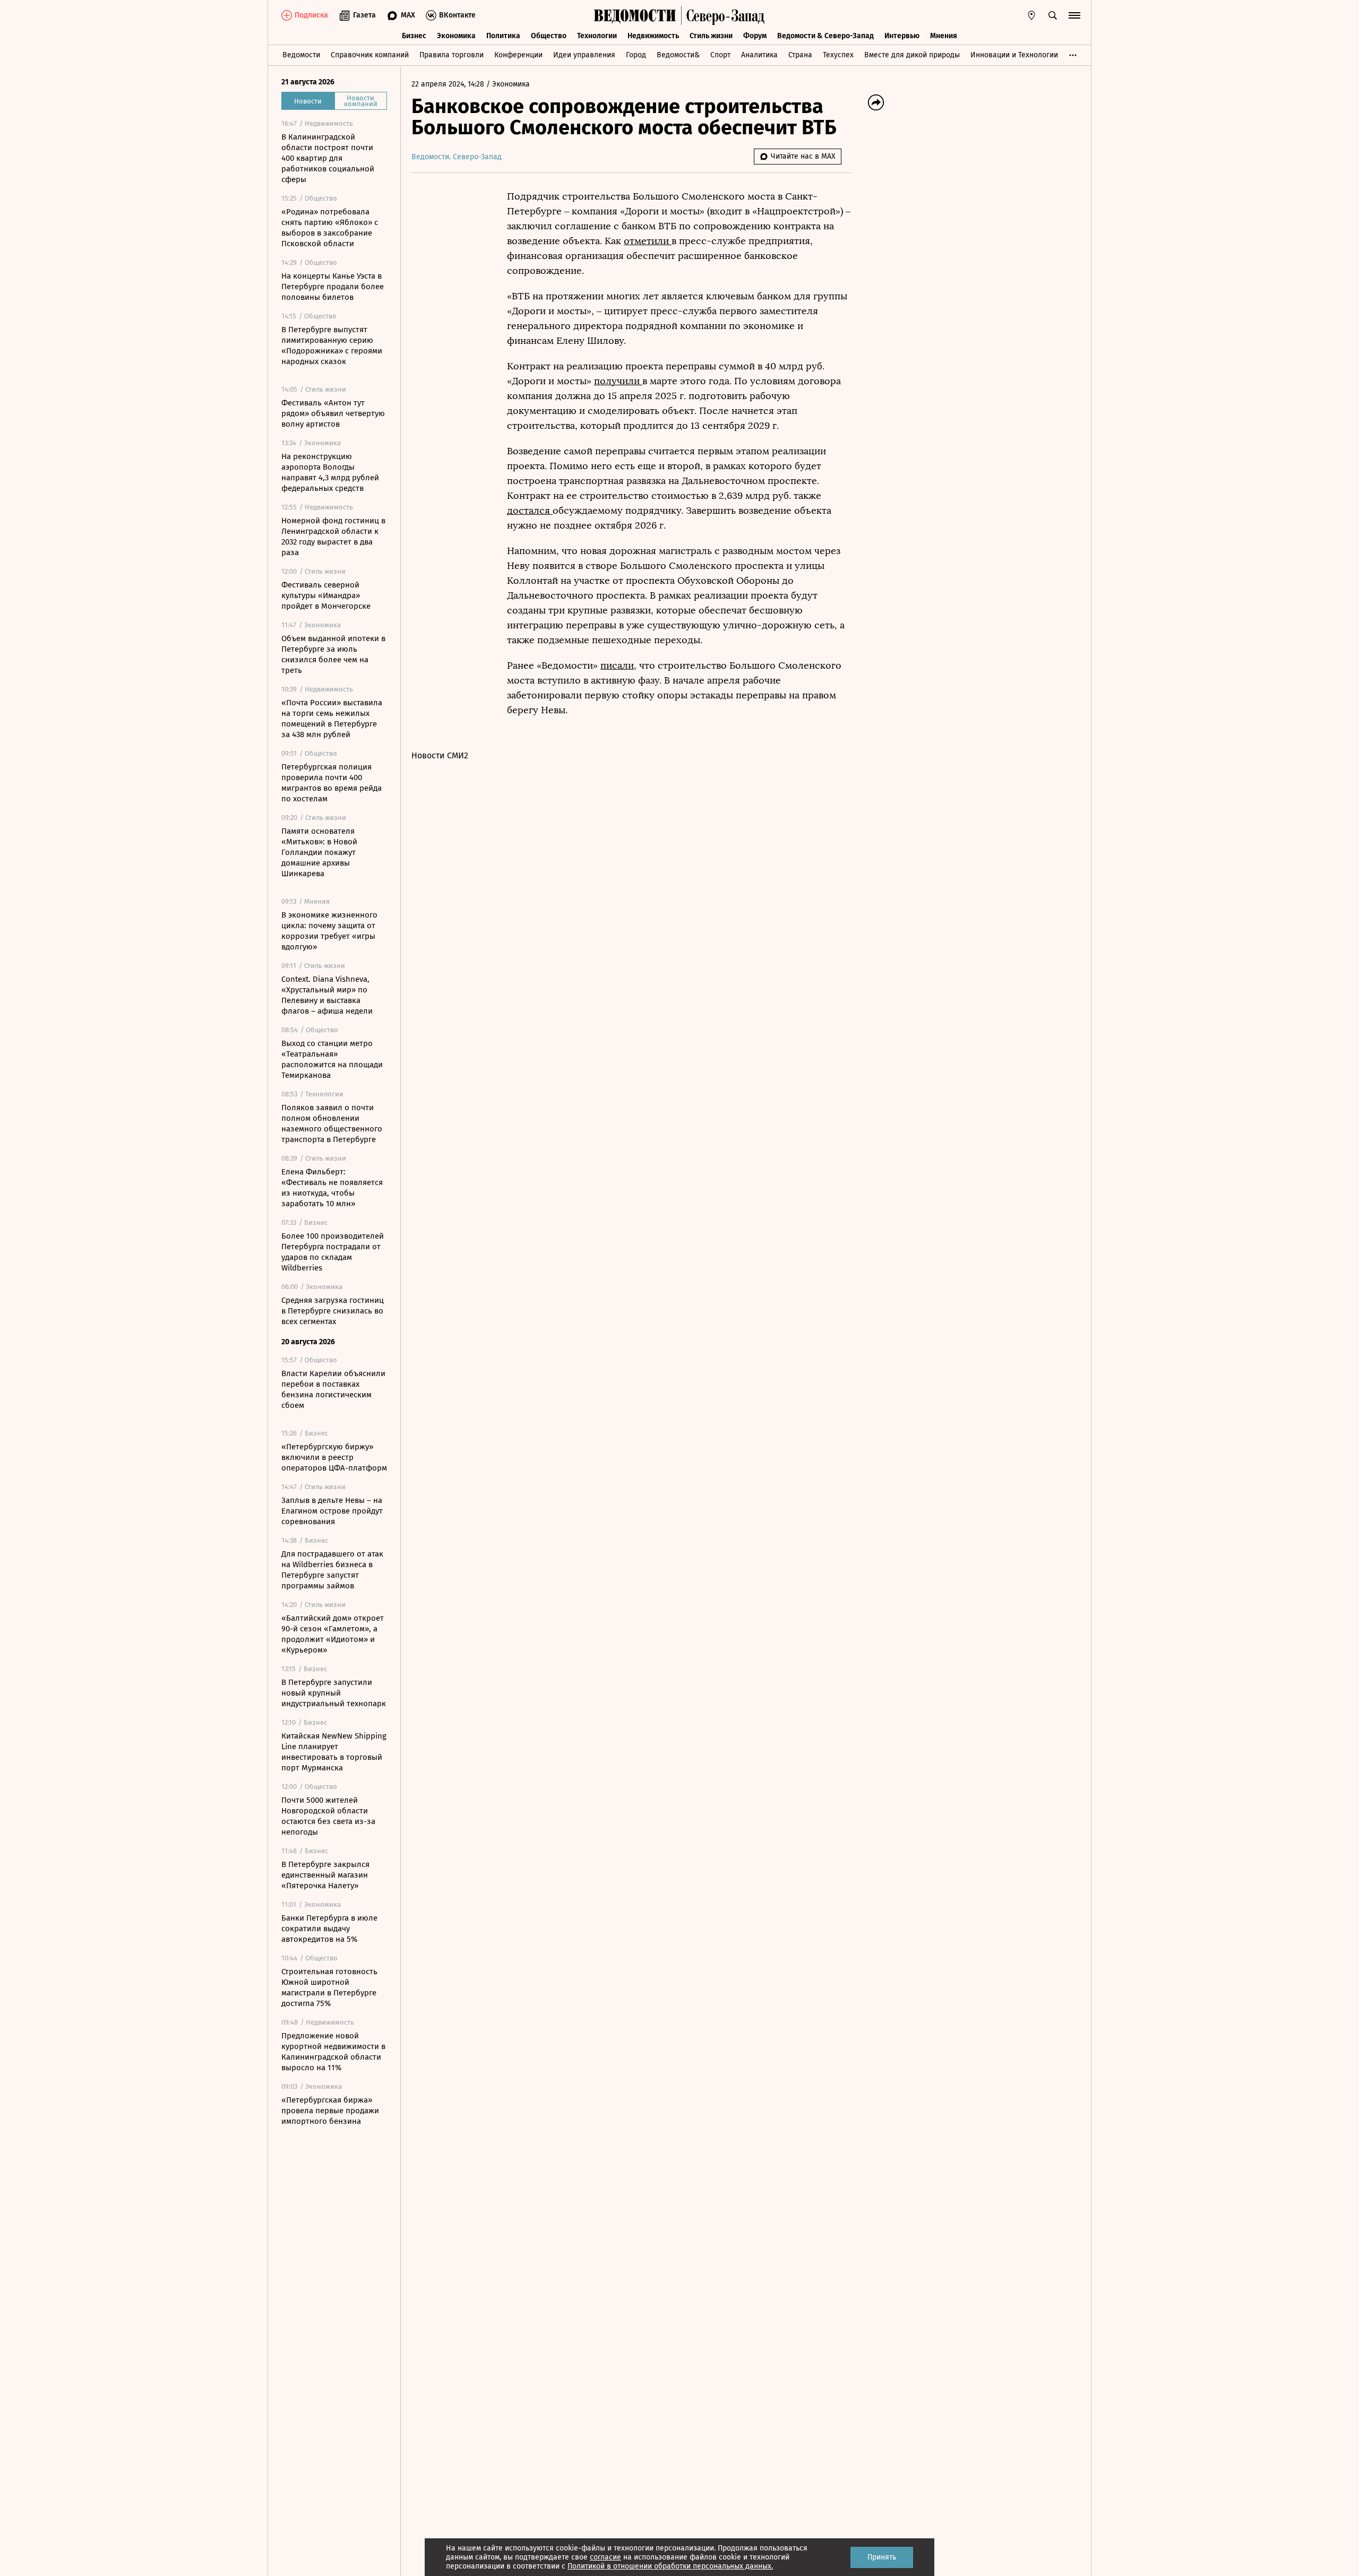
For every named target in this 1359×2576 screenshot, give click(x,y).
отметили (648, 241)
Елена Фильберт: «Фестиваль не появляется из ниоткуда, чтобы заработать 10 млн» (332, 1188)
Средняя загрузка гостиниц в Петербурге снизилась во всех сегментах (333, 1311)
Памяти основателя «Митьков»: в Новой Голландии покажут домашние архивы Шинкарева (319, 852)
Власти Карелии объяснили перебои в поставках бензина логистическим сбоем (333, 1389)
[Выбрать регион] (1031, 15)
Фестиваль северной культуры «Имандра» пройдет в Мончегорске (326, 595)
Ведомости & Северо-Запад (825, 36)
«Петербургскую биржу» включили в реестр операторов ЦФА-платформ (334, 1457)
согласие (605, 2557)
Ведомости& (678, 55)
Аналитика (759, 55)
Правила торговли (451, 55)
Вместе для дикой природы (912, 55)
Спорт (720, 55)
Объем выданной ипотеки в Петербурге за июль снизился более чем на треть (333, 654)
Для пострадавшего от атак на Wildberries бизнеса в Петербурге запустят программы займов (332, 1570)
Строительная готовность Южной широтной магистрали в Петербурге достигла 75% (329, 1987)
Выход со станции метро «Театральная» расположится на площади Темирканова (332, 1059)
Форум (755, 36)
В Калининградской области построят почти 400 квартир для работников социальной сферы (328, 158)
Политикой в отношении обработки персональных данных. (670, 2566)
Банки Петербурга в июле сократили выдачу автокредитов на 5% (329, 1929)
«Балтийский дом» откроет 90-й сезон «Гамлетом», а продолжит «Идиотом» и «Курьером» (333, 1634)
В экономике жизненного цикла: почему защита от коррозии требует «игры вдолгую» (329, 931)
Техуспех (838, 55)
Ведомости (301, 55)
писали (617, 665)
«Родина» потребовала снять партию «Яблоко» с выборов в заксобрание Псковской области (330, 228)
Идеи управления (584, 55)
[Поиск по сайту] (1053, 15)
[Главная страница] (635, 15)
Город (636, 55)
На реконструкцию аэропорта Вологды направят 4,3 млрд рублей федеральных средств (330, 472)
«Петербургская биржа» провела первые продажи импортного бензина (330, 2111)
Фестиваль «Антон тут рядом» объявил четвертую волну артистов (333, 413)
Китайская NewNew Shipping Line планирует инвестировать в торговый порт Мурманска (334, 1752)
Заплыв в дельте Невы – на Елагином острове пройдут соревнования (332, 1511)
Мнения (944, 36)
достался (530, 511)
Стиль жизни (711, 36)
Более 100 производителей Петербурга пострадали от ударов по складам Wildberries (333, 1252)
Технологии (597, 36)
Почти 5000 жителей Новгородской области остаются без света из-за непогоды (328, 1816)
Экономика (456, 36)
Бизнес (414, 36)
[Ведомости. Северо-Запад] (723, 15)
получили (618, 381)
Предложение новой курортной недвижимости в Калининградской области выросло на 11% (333, 2052)
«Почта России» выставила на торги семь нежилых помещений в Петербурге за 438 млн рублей (332, 719)
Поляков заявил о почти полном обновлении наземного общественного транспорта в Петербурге (332, 1123)
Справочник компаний (370, 55)
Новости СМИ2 (440, 755)
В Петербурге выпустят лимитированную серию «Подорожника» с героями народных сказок (332, 345)
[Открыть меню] (1074, 15)
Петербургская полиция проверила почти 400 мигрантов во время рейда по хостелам (332, 783)
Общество (549, 36)
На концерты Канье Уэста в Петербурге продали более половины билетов (333, 287)
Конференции (518, 55)
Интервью (902, 36)
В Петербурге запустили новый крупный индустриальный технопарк (334, 1693)
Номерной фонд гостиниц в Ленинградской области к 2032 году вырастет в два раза (333, 537)
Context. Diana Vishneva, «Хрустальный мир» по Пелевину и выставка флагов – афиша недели (327, 995)
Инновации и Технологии (1014, 55)
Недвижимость (653, 36)
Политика (503, 36)
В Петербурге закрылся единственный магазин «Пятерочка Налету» (325, 1875)
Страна (800, 55)
